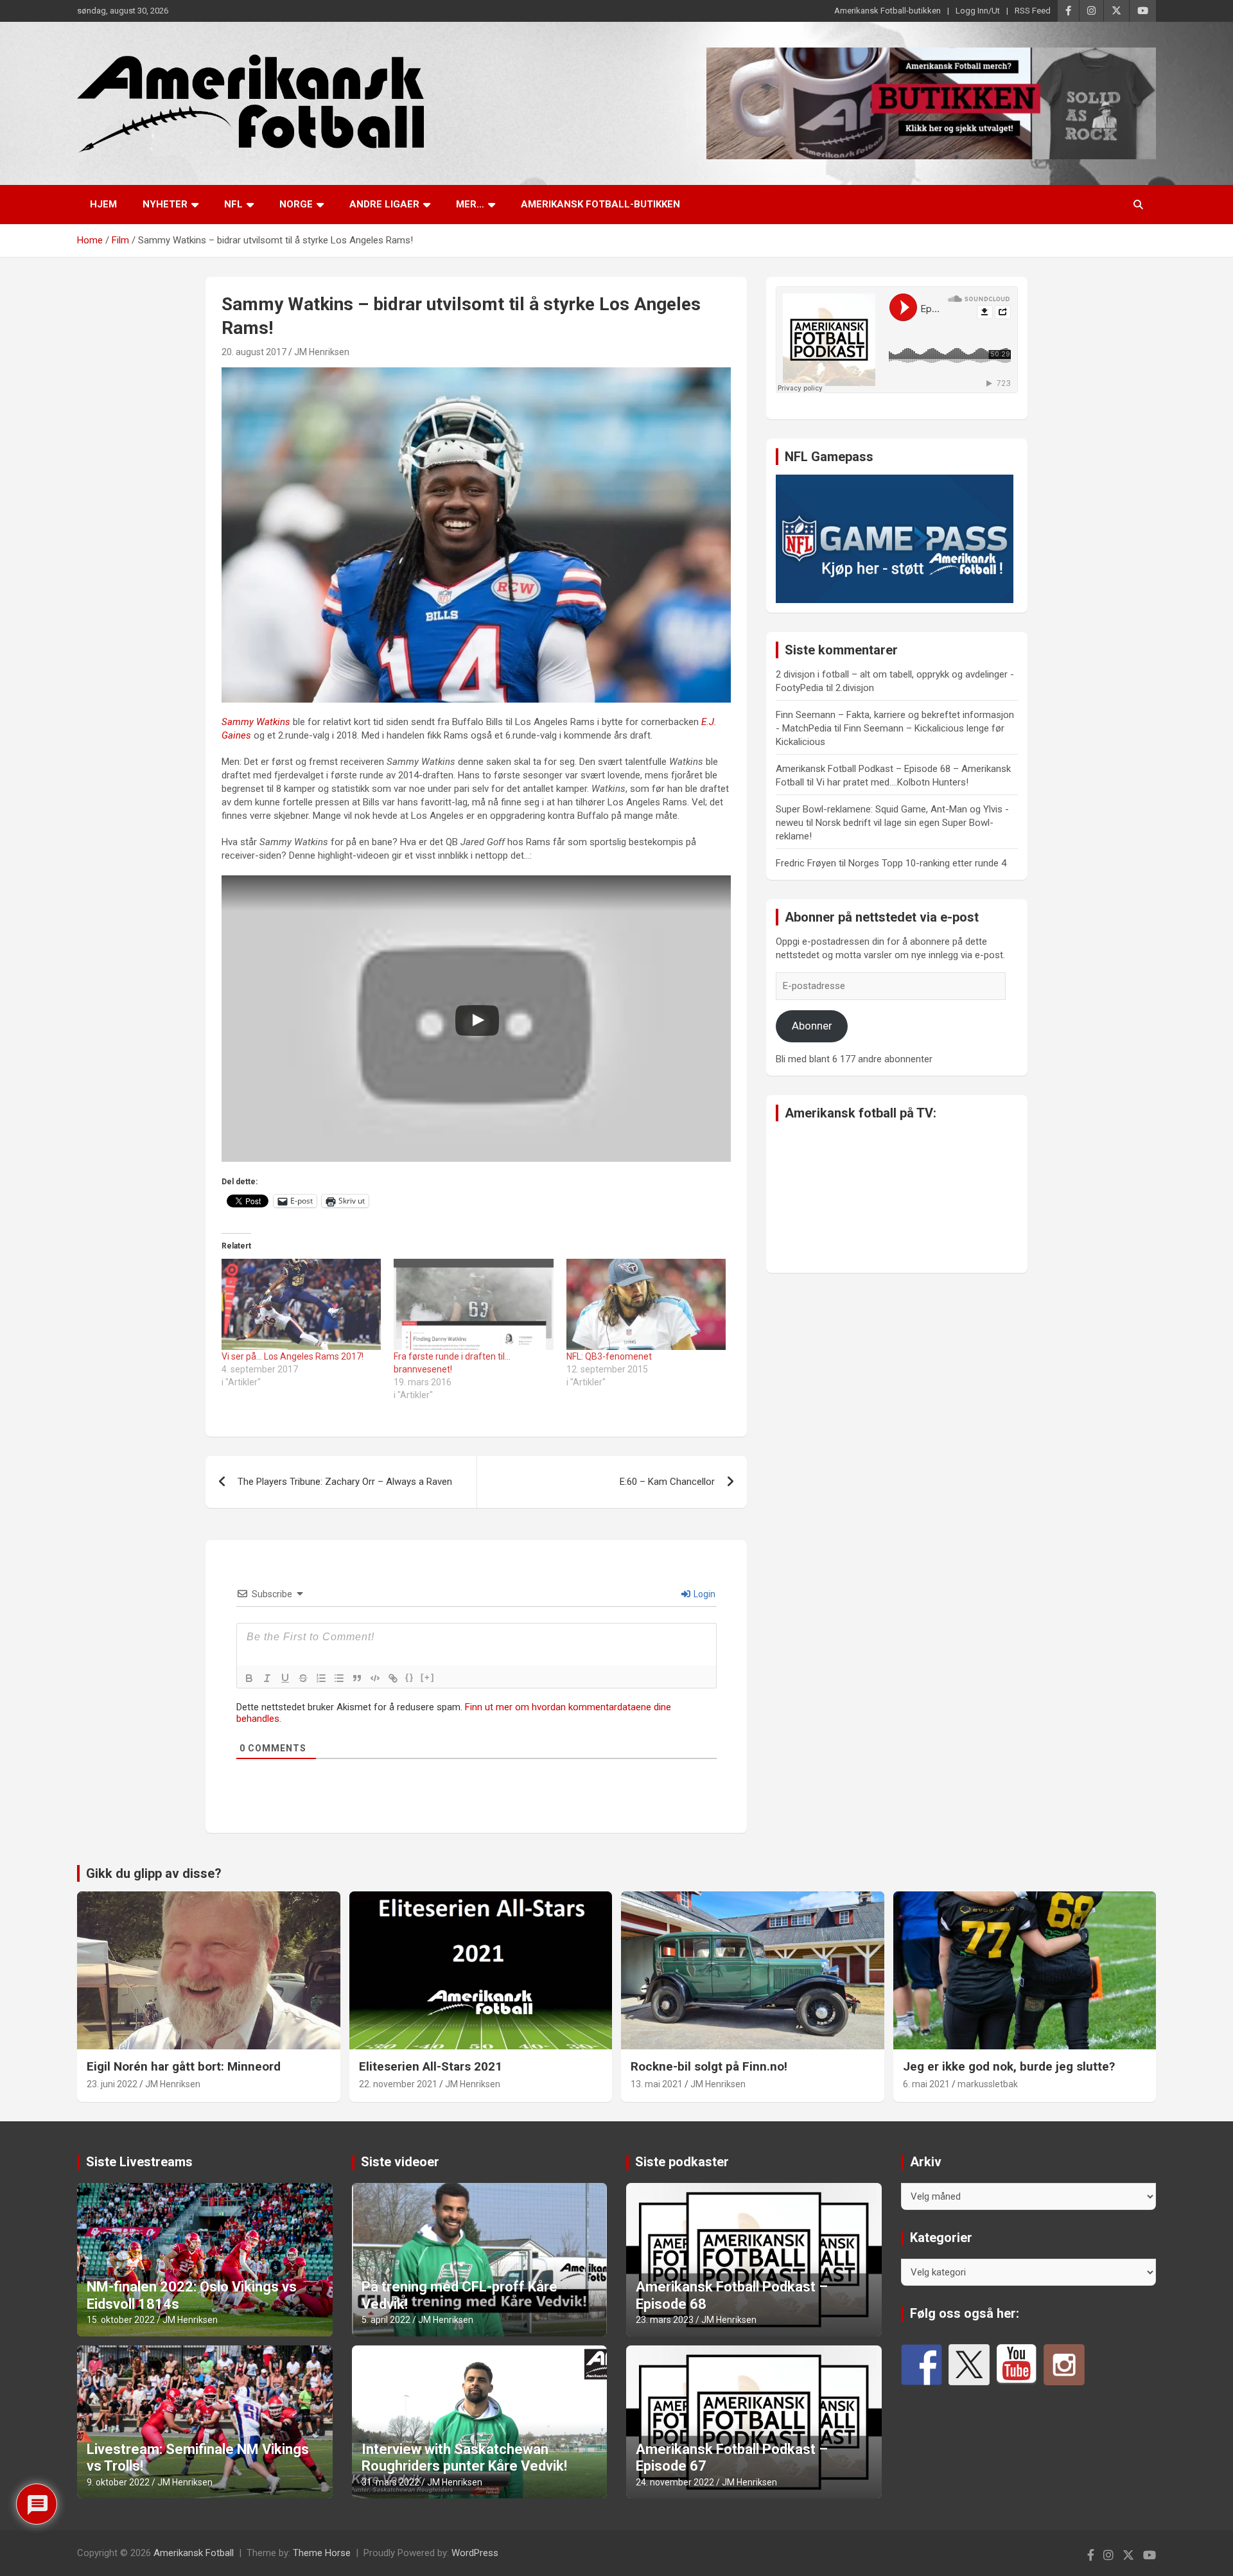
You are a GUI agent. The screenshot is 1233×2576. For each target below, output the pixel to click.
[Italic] (267, 1678)
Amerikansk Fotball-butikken (888, 11)
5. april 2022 (386, 2320)
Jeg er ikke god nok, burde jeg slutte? (1009, 2066)
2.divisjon (855, 688)
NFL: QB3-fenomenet (609, 1356)
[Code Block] (375, 1678)
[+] (428, 1677)
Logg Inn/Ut (978, 11)
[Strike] (303, 1678)
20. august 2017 (254, 352)
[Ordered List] (321, 1678)
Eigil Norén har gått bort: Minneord (184, 2066)
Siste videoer (400, 2162)
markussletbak (988, 2084)
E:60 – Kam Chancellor (667, 1482)
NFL (233, 204)
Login (704, 1594)
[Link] (393, 1678)
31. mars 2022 (390, 2482)
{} (410, 1677)
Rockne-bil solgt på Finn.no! (709, 2066)
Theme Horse (322, 2553)
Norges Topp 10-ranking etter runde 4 (927, 863)
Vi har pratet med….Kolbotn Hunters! (892, 782)
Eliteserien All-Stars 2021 (431, 2066)
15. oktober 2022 (121, 2320)
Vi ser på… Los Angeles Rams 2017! (293, 1356)
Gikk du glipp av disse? (154, 1873)
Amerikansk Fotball (194, 2553)
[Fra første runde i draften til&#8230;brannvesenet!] (473, 1304)
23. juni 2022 (112, 2084)
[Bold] (249, 1678)
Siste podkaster (682, 2162)
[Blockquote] (357, 1678)
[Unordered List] (339, 1678)
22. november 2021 (398, 2084)
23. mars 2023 (665, 2320)
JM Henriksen (322, 352)
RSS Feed (1033, 11)
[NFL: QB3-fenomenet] (646, 1304)
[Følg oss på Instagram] (1064, 2365)
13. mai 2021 (657, 2084)
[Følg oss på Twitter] (969, 2365)
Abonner (812, 1026)
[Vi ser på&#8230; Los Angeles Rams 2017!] (301, 1304)
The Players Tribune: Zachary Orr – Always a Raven (345, 1482)
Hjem (103, 204)
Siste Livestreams (139, 2162)
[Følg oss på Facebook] (922, 2365)
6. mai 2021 (926, 2084)
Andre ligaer (384, 204)
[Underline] (285, 1678)
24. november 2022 (675, 2482)
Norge (296, 204)
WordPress (475, 2553)
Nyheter (165, 204)
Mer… (470, 204)
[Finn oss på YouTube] (1017, 2365)
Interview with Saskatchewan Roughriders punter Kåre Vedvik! (464, 2458)
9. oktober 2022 (118, 2482)
